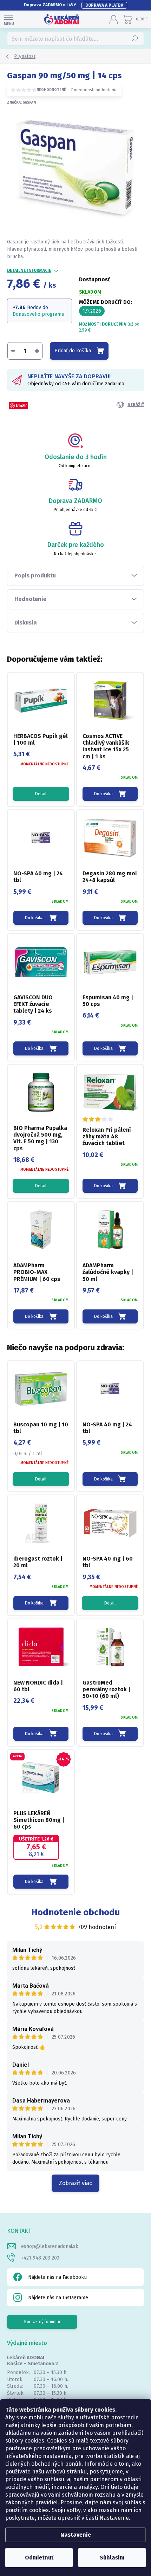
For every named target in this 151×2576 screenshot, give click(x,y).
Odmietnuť (39, 2558)
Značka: (21, 103)
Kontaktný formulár (42, 2322)
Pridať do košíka (73, 351)
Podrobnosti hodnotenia (94, 90)
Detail (41, 794)
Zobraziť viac (75, 2183)
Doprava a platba (104, 5)
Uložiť (21, 406)
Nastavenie (76, 2535)
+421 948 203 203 (40, 2258)
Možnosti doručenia (109, 327)
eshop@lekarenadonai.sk (50, 2246)
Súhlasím (112, 2558)
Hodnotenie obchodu (76, 1912)
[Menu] (9, 19)
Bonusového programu (38, 314)
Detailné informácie (29, 270)
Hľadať (135, 39)
